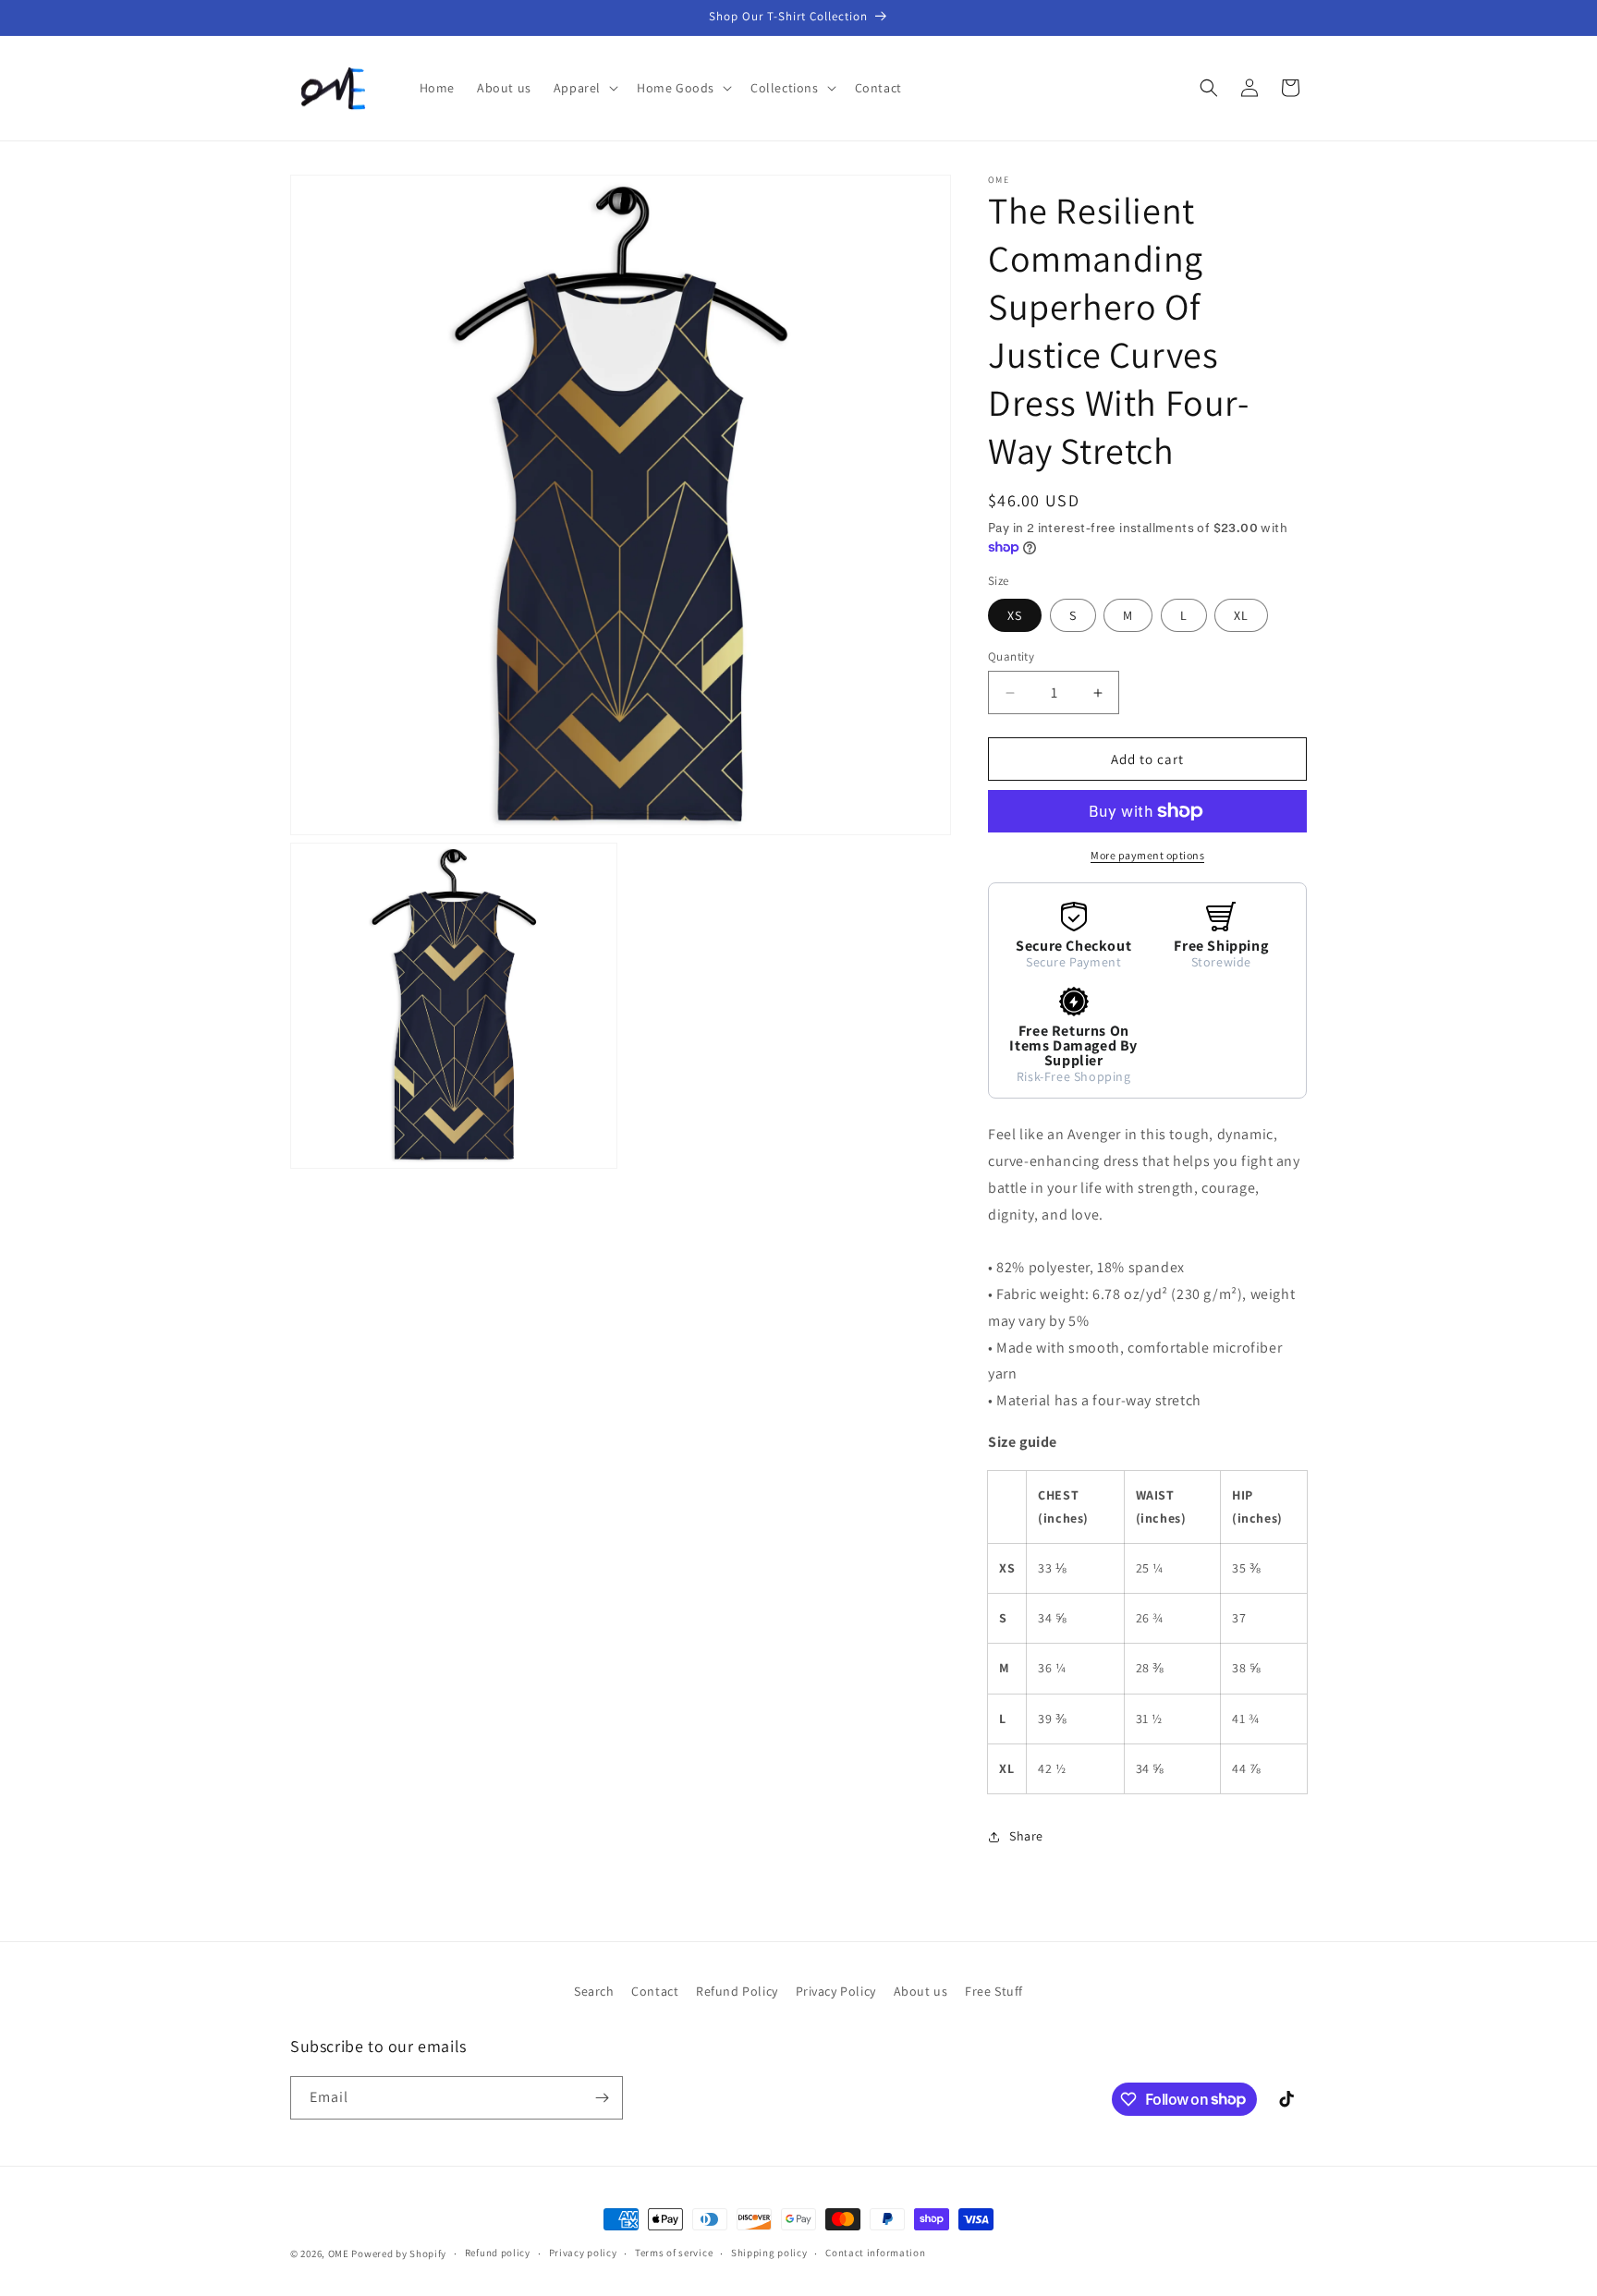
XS (1015, 615)
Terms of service (674, 2253)
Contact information (875, 2253)
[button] (584, 88)
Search (594, 1991)
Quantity (1011, 656)
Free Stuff (994, 1991)
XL (1241, 615)
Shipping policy (769, 2253)
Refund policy (498, 2253)
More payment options (1147, 855)
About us (921, 1991)
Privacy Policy (836, 1991)
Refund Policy (737, 1991)
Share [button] (1026, 1836)
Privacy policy (583, 2253)
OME (339, 2253)
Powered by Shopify (399, 2253)
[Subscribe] (602, 2098)
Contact (655, 1991)
